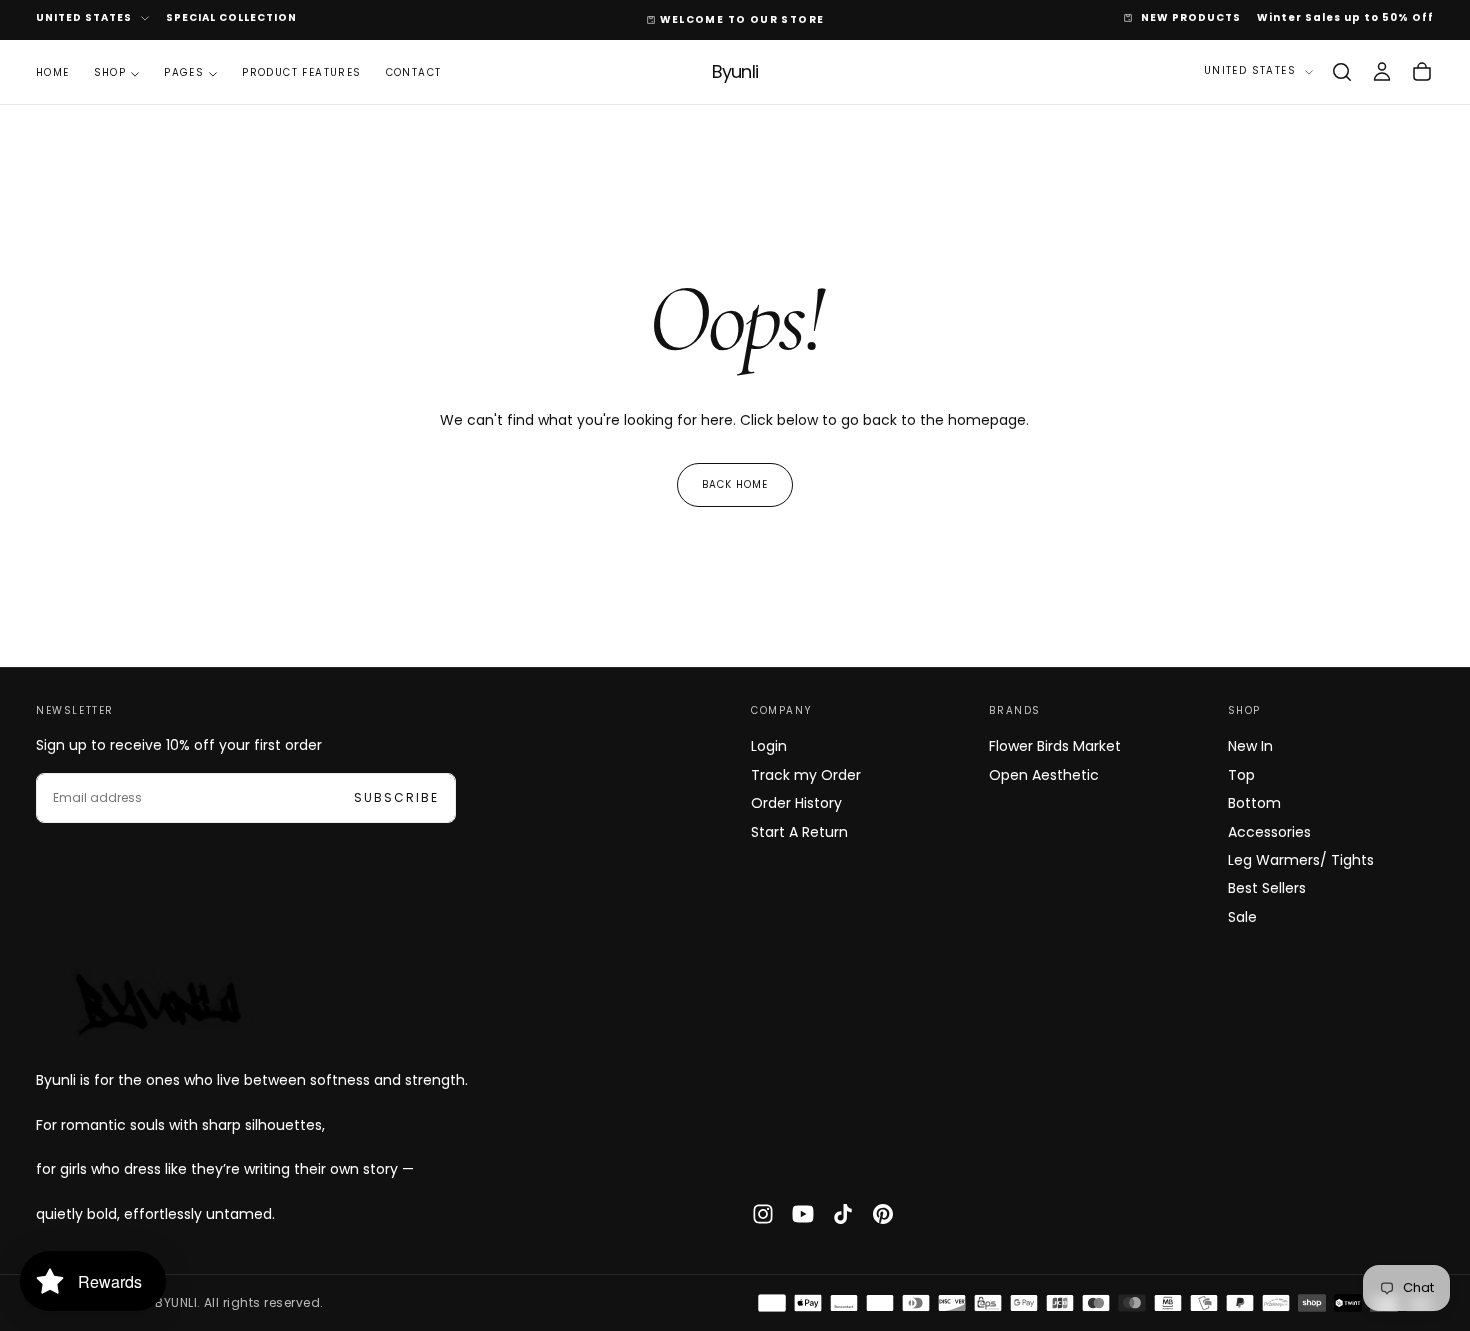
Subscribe (396, 797)
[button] (1342, 72)
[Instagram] (763, 1214)
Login (769, 746)
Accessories (1269, 832)
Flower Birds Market (1055, 746)
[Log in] (1382, 72)
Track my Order (806, 775)
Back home (735, 484)
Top (1241, 775)
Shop (110, 72)
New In (1250, 746)
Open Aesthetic (1044, 775)
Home (53, 72)
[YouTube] (803, 1214)
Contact (414, 72)
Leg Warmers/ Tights (1301, 860)
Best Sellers (1267, 888)
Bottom (1254, 803)
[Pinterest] (883, 1214)
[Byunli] (156, 1003)
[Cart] (1422, 72)
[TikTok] (843, 1214)
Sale (1242, 917)
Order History (796, 803)
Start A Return (799, 832)
